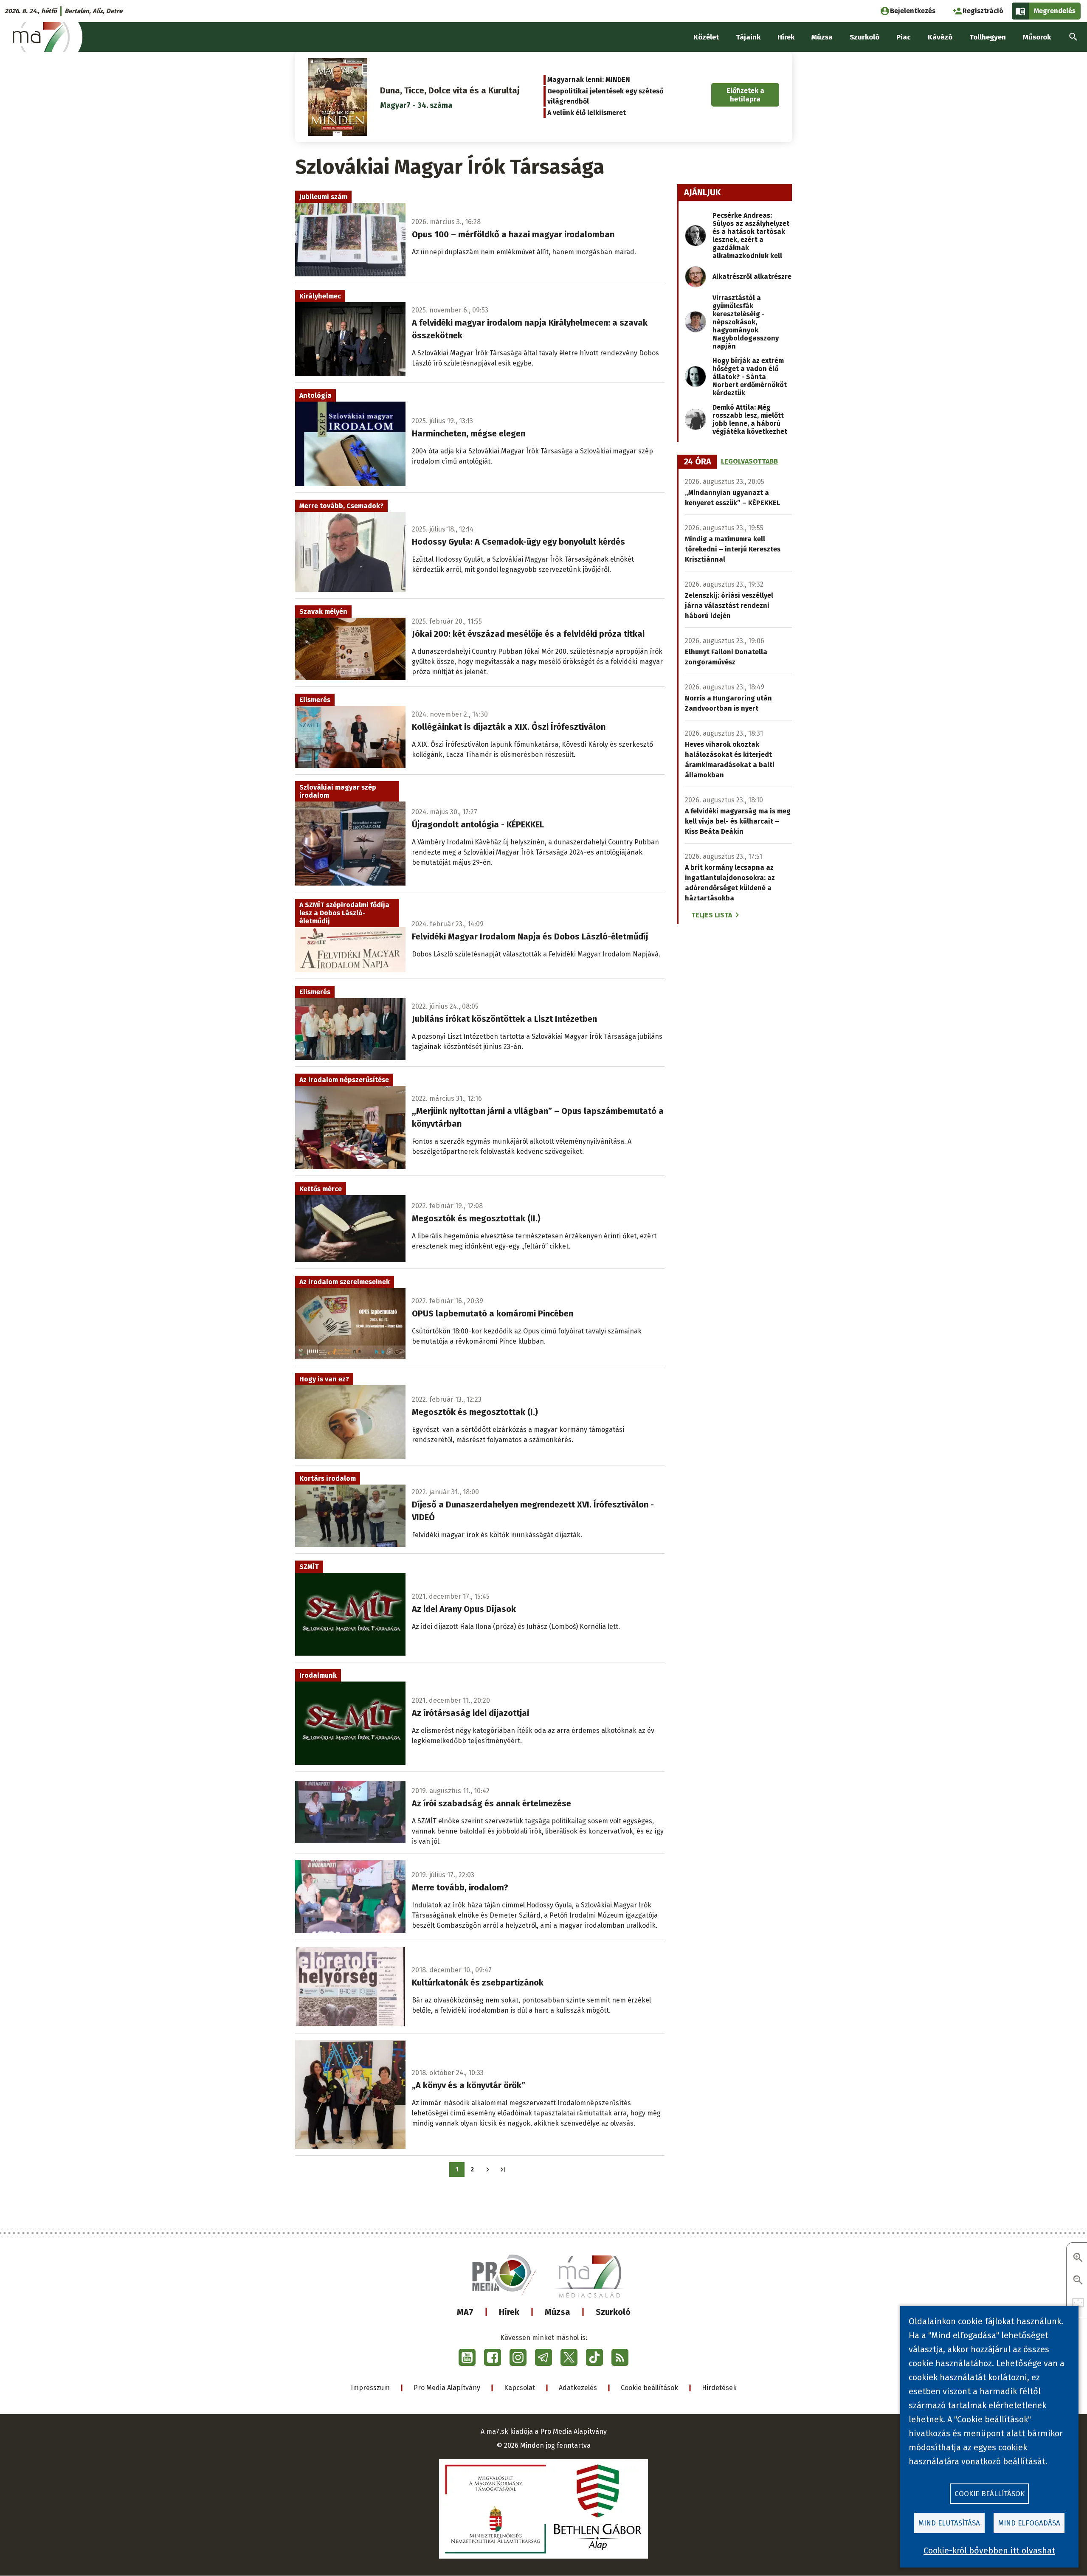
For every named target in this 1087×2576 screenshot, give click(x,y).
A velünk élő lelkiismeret (587, 113)
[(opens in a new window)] (467, 2357)
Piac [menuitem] (904, 37)
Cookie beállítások (649, 2388)
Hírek (509, 2312)
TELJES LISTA (712, 915)
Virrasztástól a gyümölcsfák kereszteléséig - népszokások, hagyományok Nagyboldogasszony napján (746, 322)
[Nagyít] (1078, 2258)
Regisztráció (983, 11)
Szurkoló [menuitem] (865, 37)
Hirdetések (719, 2388)
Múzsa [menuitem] (822, 37)
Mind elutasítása (949, 2523)
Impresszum (370, 2388)
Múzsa (558, 2312)
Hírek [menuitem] (786, 37)
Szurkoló (613, 2312)
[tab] (698, 462)
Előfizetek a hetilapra (745, 95)
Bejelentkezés (913, 11)
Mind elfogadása (1029, 2523)
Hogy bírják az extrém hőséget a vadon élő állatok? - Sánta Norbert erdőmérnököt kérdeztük (750, 377)
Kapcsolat (520, 2388)
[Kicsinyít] (1078, 2281)
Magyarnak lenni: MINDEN (589, 80)
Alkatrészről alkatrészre (752, 277)
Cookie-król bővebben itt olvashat (989, 2551)
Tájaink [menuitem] (748, 37)
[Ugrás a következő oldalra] (488, 2170)
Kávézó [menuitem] (940, 37)
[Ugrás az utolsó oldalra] (503, 2170)
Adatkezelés (578, 2388)
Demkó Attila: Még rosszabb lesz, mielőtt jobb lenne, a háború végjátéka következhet (750, 419)
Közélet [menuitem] (706, 37)
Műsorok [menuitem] (1037, 37)
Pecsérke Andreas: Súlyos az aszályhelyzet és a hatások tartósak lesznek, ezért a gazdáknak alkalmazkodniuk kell (751, 236)
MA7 (465, 2312)
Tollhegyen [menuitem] (988, 37)
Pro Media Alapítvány (447, 2388)
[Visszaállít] (1078, 2303)
